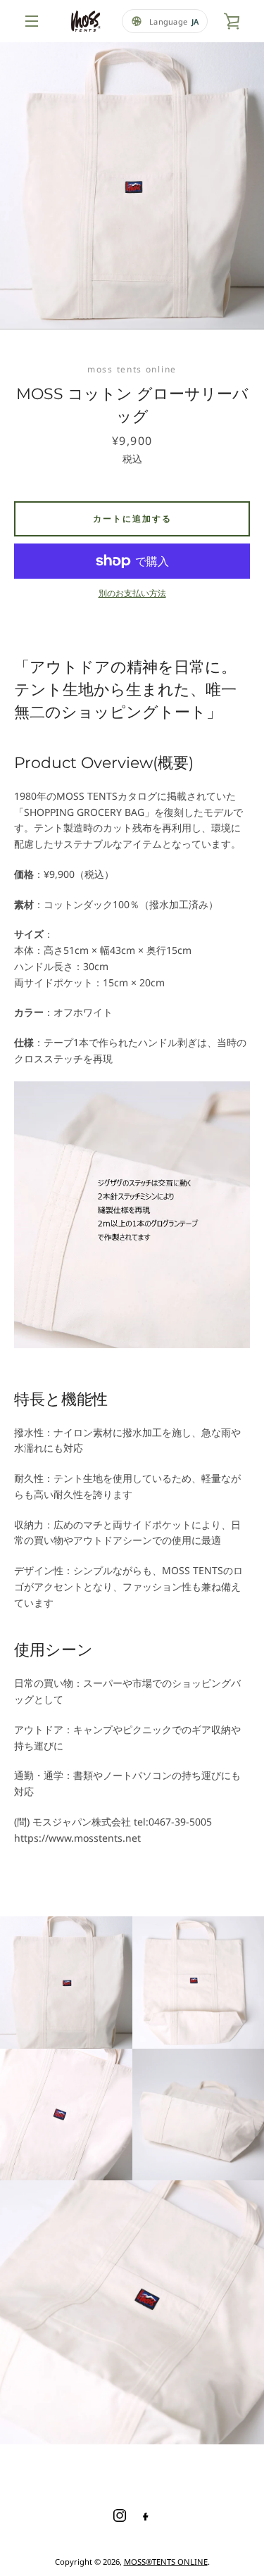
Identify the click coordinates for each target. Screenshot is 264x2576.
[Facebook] (145, 2515)
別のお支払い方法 (132, 593)
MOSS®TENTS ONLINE (166, 2562)
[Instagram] (120, 2515)
